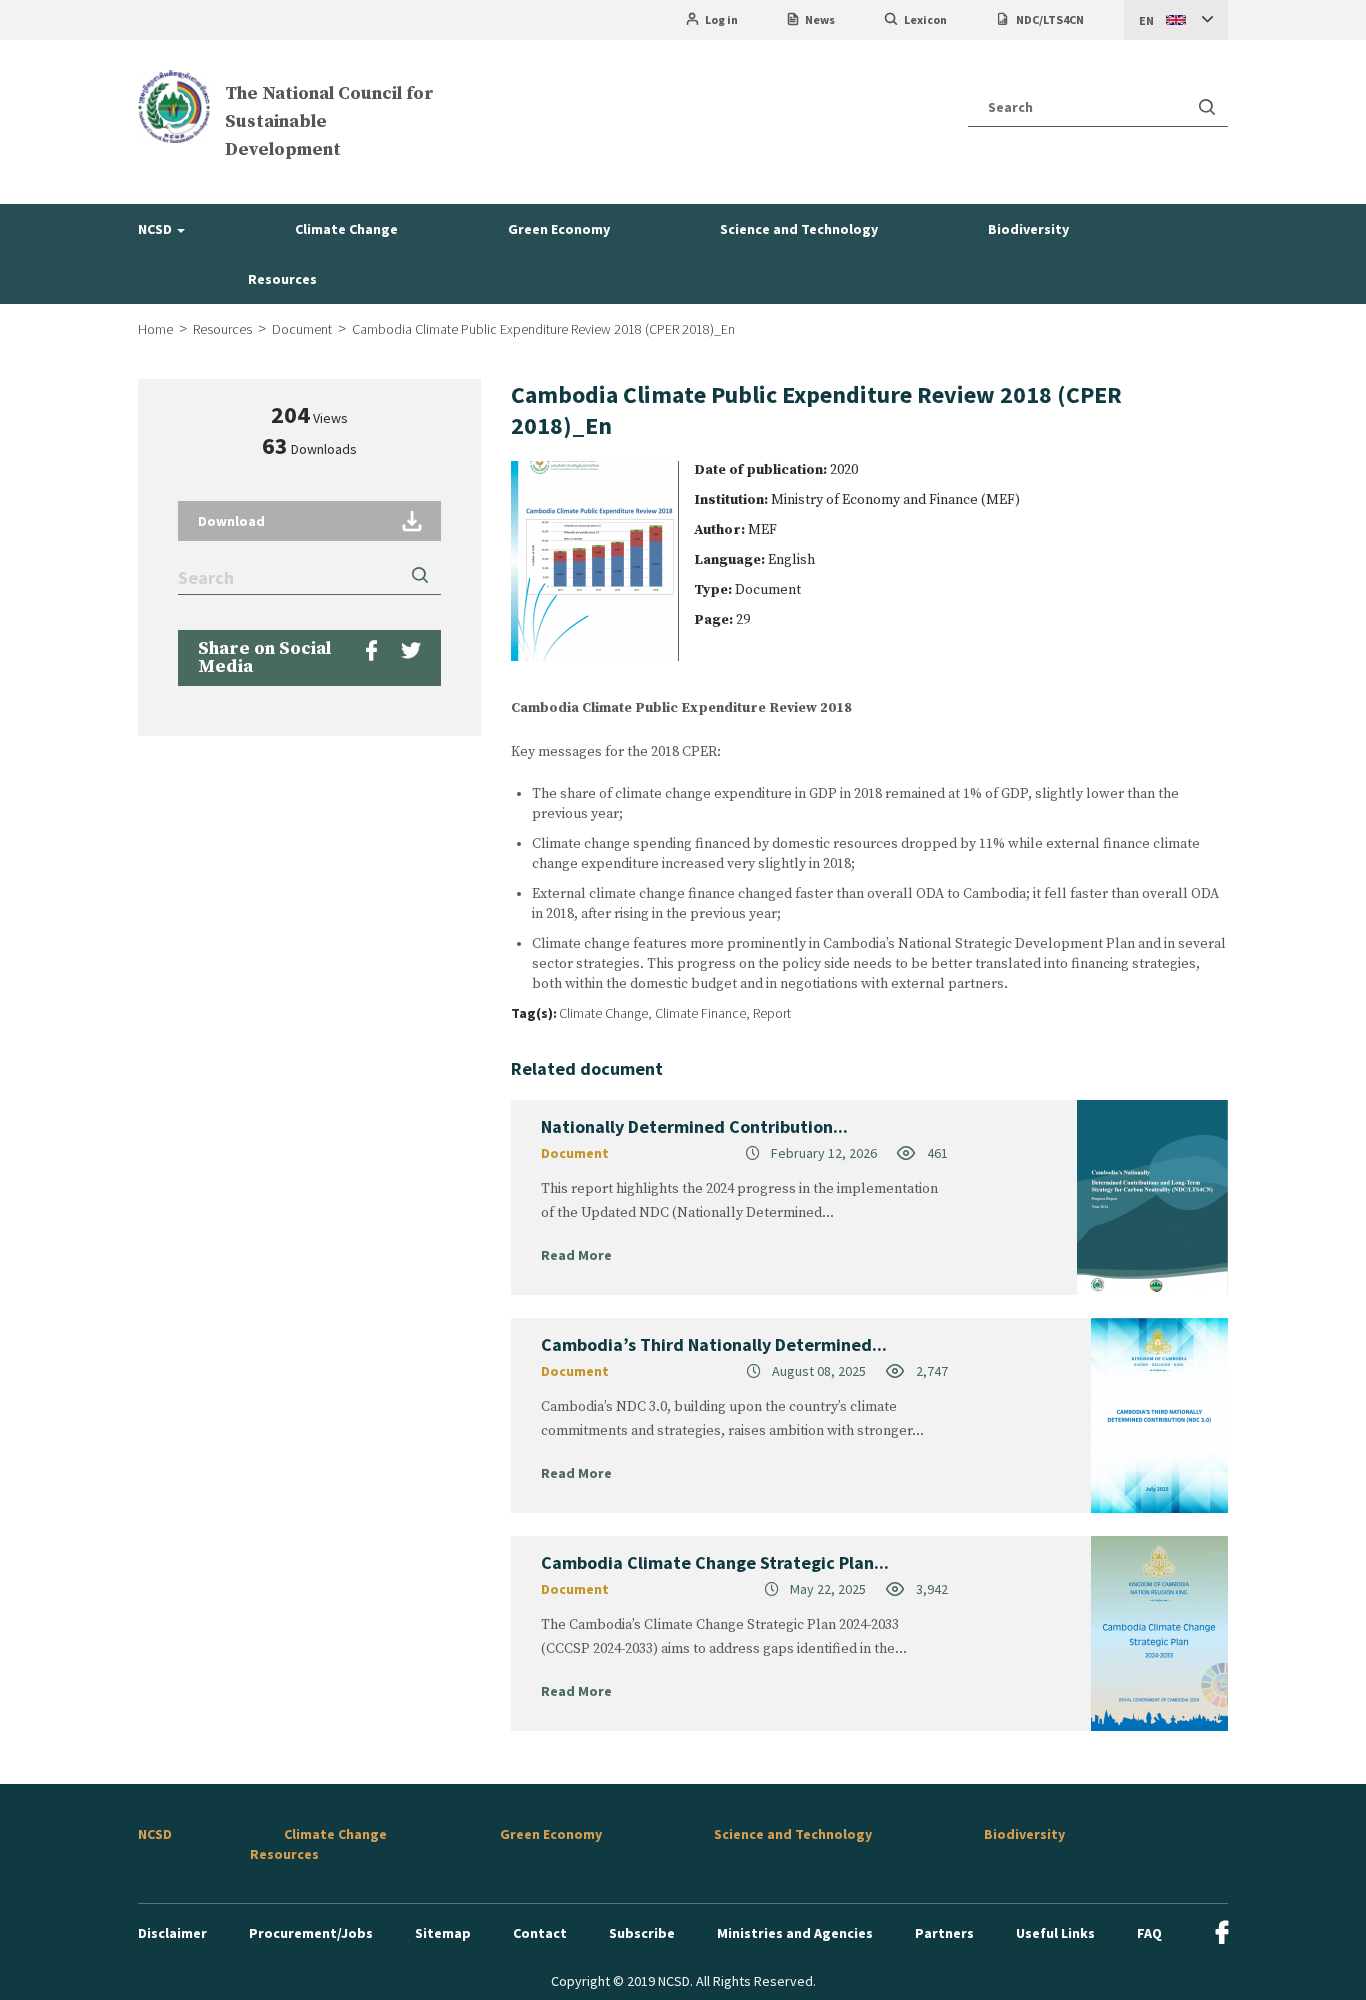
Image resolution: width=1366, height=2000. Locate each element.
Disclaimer (172, 1933)
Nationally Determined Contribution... (694, 1126)
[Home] (174, 106)
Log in (721, 19)
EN (1146, 20)
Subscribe (642, 1933)
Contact (540, 1933)
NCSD (156, 229)
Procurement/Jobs (311, 1933)
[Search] (1207, 107)
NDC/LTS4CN (1050, 19)
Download (231, 521)
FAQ (1149, 1933)
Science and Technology (799, 229)
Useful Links (1055, 1933)
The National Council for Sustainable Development (329, 121)
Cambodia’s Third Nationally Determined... (714, 1344)
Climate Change (346, 229)
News (820, 19)
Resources (282, 279)
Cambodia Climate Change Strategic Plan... (715, 1562)
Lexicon (925, 19)
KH (1146, 60)
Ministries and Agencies (795, 1933)
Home (155, 329)
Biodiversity (1028, 229)
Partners (944, 1933)
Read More (576, 1255)
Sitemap (443, 1933)
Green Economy (559, 229)
